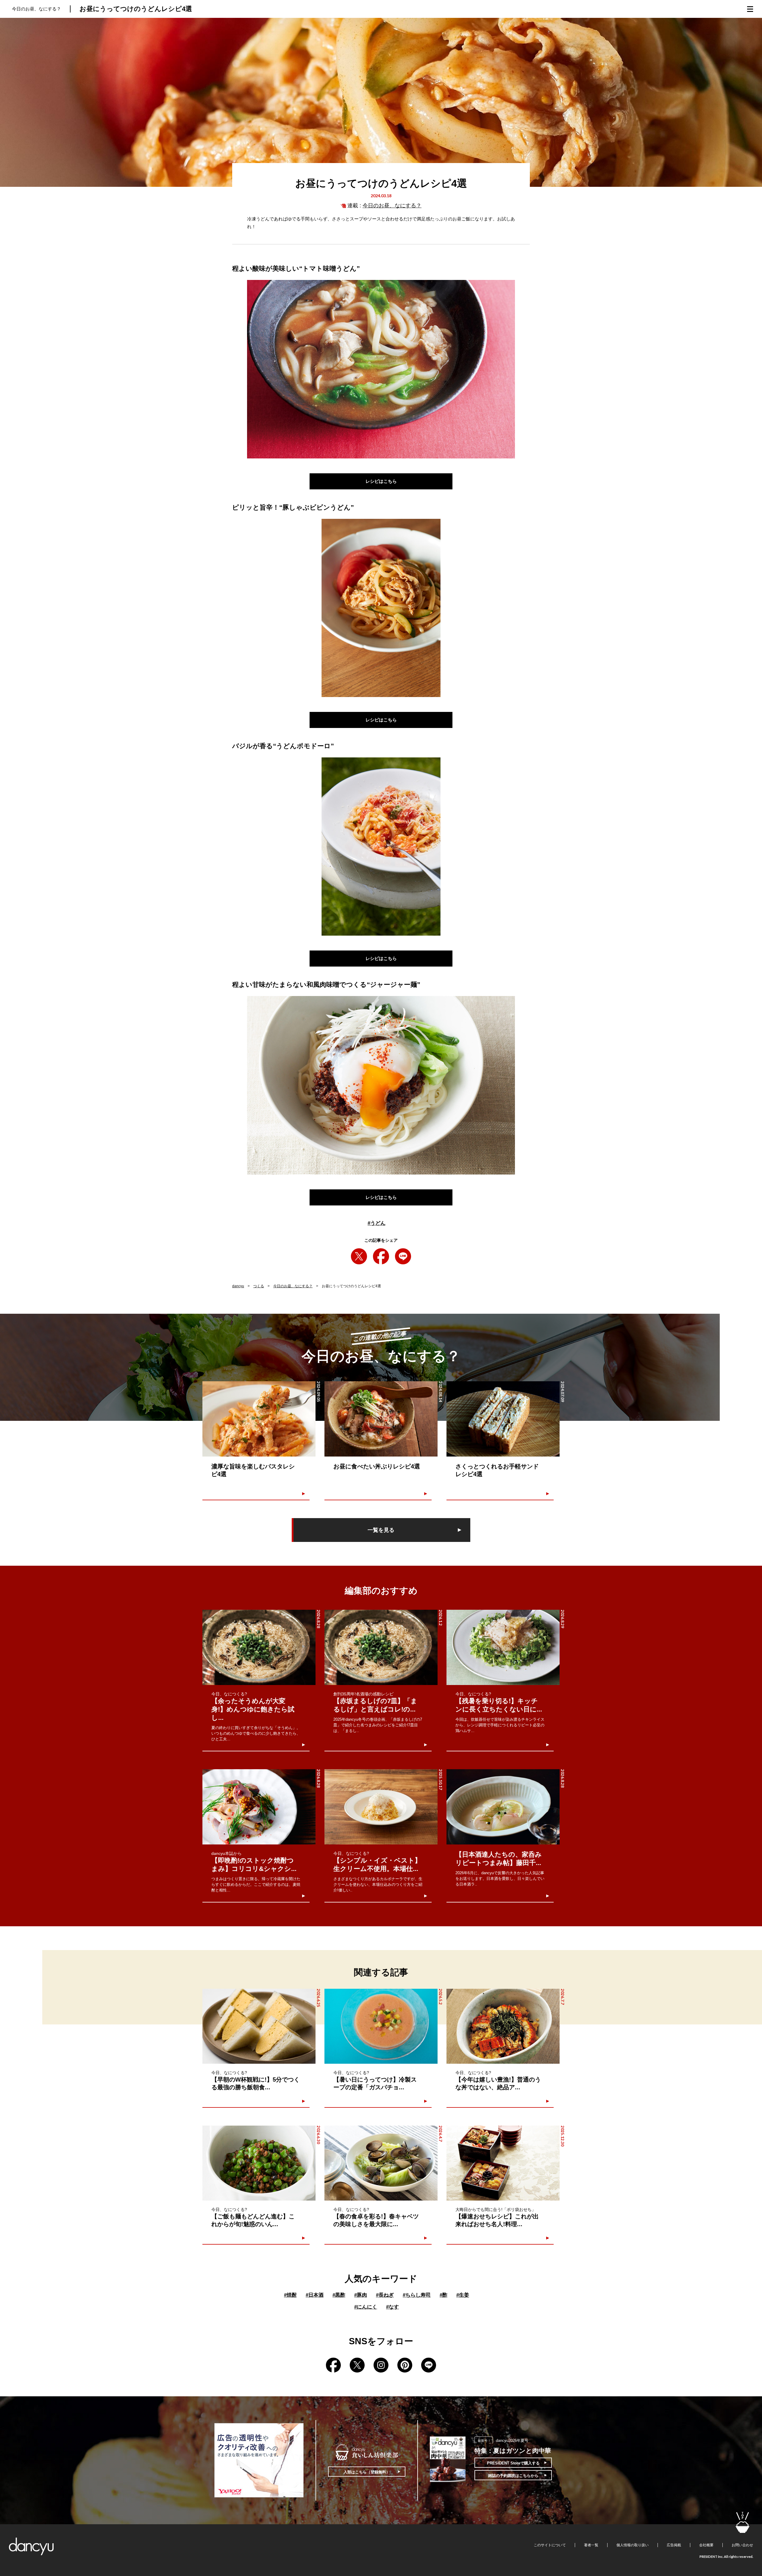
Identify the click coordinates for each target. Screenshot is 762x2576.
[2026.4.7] (381, 2163)
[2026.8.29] (503, 1647)
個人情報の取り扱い (633, 2545)
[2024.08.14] (381, 1419)
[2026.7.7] (503, 2026)
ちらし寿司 (417, 2295)
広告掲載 (674, 2545)
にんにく (366, 2307)
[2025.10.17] (381, 1807)
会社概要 (706, 2545)
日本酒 (315, 2295)
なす (392, 2307)
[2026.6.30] (259, 2163)
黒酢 (339, 2295)
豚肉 (361, 2295)
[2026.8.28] (259, 1647)
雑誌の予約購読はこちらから (513, 2476)
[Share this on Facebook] (381, 1256)
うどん (377, 1223)
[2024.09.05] (259, 1419)
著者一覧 (591, 2545)
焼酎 (290, 2295)
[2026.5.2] (381, 2026)
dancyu (238, 1286)
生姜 (463, 2295)
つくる (259, 1286)
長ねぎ (385, 2295)
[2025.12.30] (503, 2163)
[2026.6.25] (259, 2026)
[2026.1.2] (381, 1647)
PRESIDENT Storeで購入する (513, 2463)
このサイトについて (550, 2545)
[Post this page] (359, 1256)
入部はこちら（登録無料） (367, 2472)
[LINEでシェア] (403, 1256)
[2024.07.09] (503, 1419)
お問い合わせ (742, 2545)
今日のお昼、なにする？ (392, 206)
